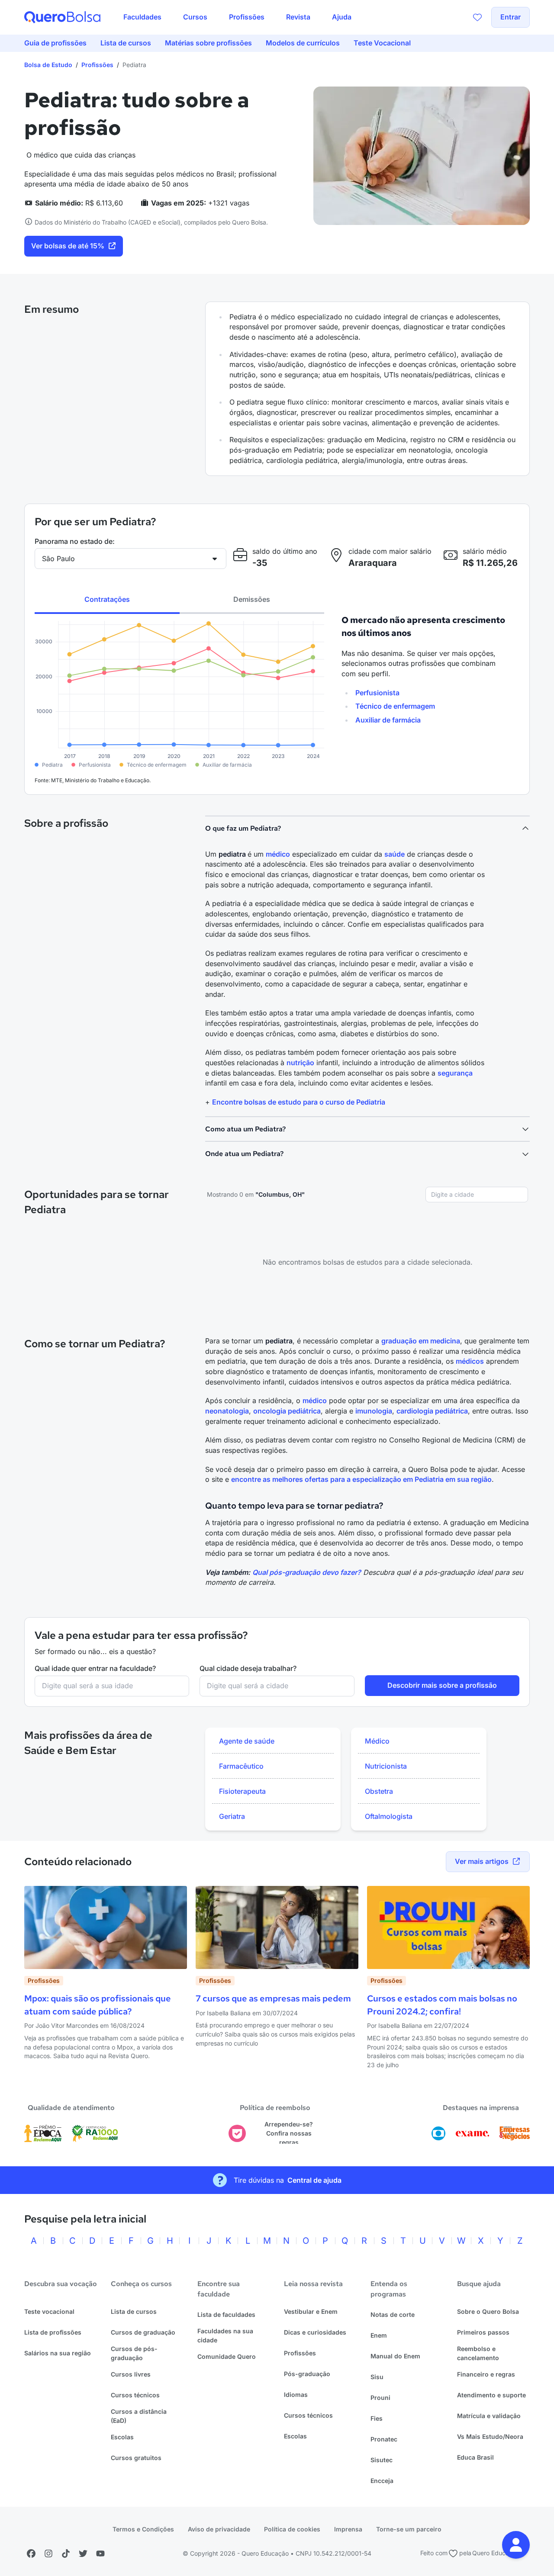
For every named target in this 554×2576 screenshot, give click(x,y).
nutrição (300, 1063)
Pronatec (384, 2439)
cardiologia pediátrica (432, 1411)
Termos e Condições (143, 2529)
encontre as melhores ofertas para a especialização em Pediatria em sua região (361, 1479)
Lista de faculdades (226, 2314)
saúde (395, 854)
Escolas (122, 2437)
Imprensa (348, 2529)
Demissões (252, 599)
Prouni (380, 2398)
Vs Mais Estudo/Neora (490, 2436)
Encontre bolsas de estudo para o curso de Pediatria (299, 1102)
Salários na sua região (58, 2353)
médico (278, 854)
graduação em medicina (421, 1341)
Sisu (377, 2377)
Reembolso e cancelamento (478, 2353)
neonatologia (227, 1411)
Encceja (382, 2481)
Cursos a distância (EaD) (139, 2416)
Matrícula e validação (489, 2416)
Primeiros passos (483, 2332)
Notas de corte (393, 2314)
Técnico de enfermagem (395, 706)
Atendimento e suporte (491, 2395)
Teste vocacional (49, 2311)
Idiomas (296, 2395)
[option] (273, 1741)
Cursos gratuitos (136, 2458)
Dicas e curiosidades (315, 2332)
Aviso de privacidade (219, 2529)
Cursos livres (131, 2374)
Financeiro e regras (486, 2374)
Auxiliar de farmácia (388, 720)
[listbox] (273, 1779)
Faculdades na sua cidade (225, 2335)
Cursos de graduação (143, 2332)
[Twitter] (83, 2554)
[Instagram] (48, 2554)
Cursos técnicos (135, 2395)
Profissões (97, 65)
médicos (470, 1361)
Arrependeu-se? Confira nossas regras (289, 2133)
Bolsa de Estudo (48, 65)
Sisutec (382, 2460)
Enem (379, 2335)
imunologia (374, 1411)
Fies (377, 2418)
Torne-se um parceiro (409, 2529)
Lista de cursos (134, 2311)
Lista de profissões (53, 2332)
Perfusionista (377, 693)
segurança (455, 1073)
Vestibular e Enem (311, 2311)
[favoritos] (477, 17)
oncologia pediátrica (287, 1411)
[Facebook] (31, 2554)
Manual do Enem (395, 2356)
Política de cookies (292, 2529)
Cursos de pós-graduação (134, 2353)
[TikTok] (66, 2554)
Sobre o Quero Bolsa (488, 2311)
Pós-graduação (307, 2374)
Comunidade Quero (227, 2356)
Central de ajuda (314, 2180)
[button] (516, 2545)
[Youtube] (100, 2554)
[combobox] (477, 1195)
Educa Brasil (475, 2457)
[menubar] (237, 17)
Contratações (107, 599)
